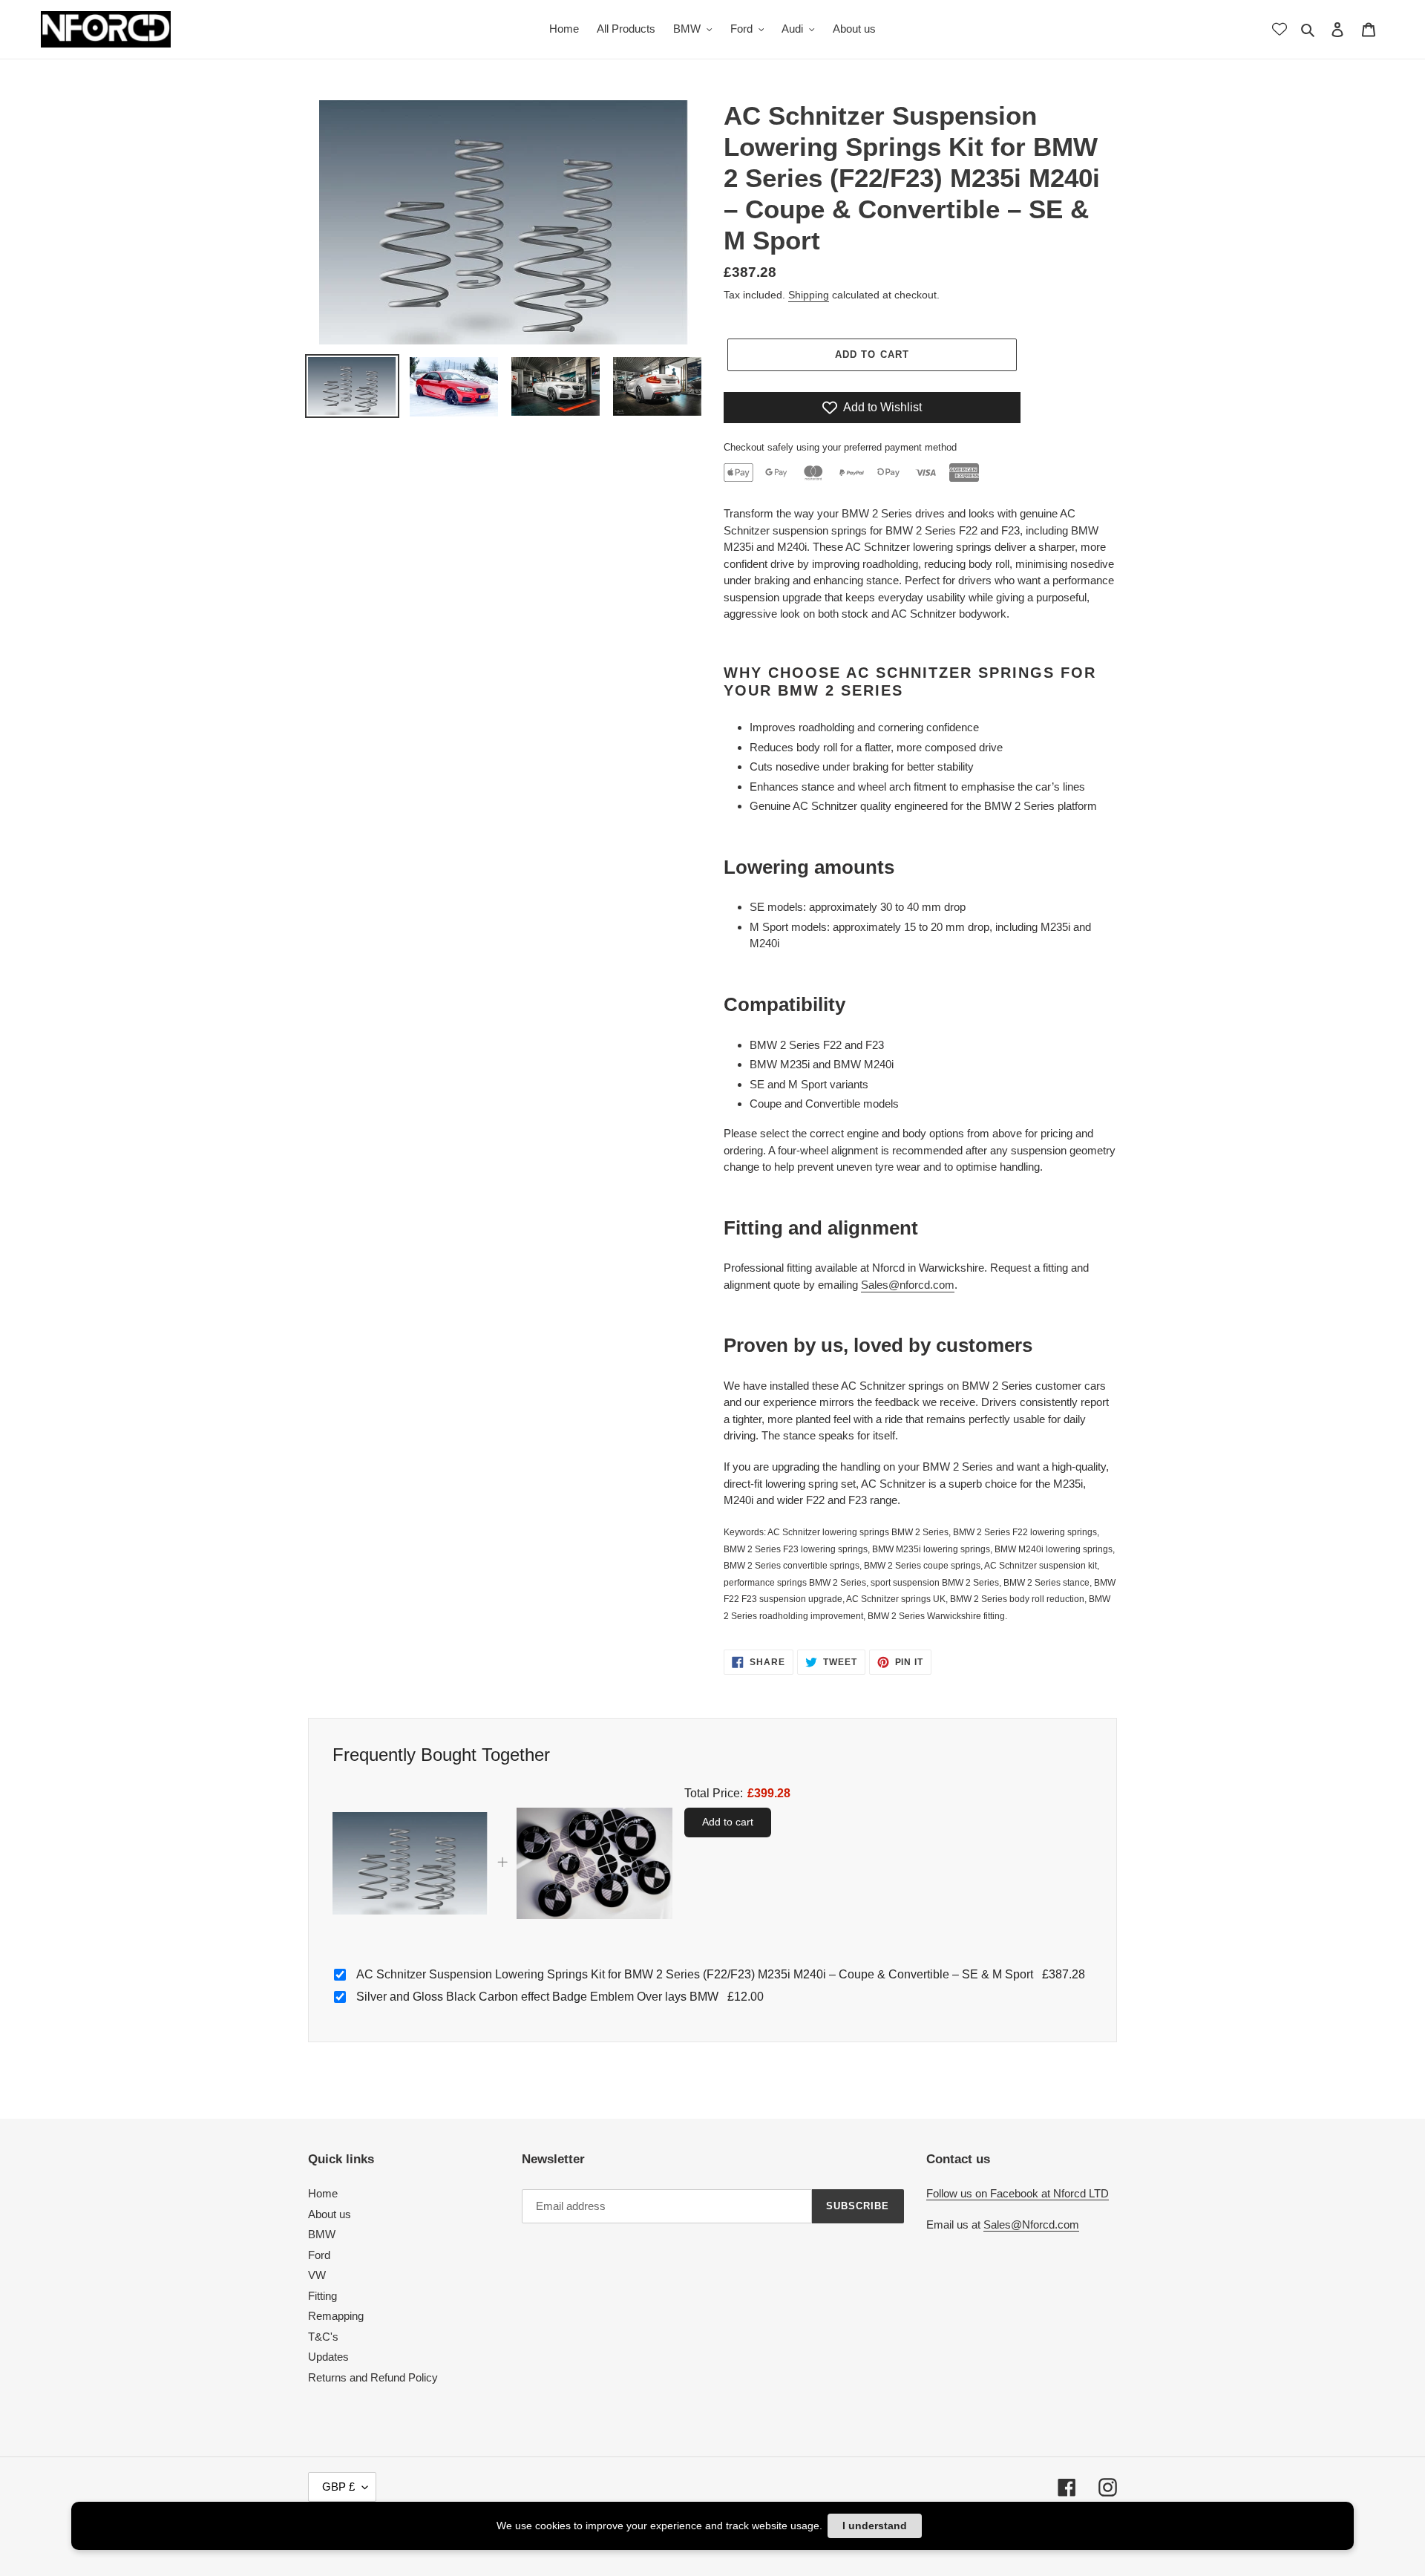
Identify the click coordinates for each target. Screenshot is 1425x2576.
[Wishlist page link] (1280, 29)
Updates (328, 2357)
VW (317, 2275)
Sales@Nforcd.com (1031, 2224)
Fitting (322, 2296)
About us (330, 2214)
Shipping (809, 295)
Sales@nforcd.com (908, 1285)
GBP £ (338, 2487)
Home (323, 2193)
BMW (322, 2234)
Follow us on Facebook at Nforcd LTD (1018, 2193)
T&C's (323, 2337)
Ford (319, 2255)
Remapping (336, 2316)
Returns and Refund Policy (373, 2377)
